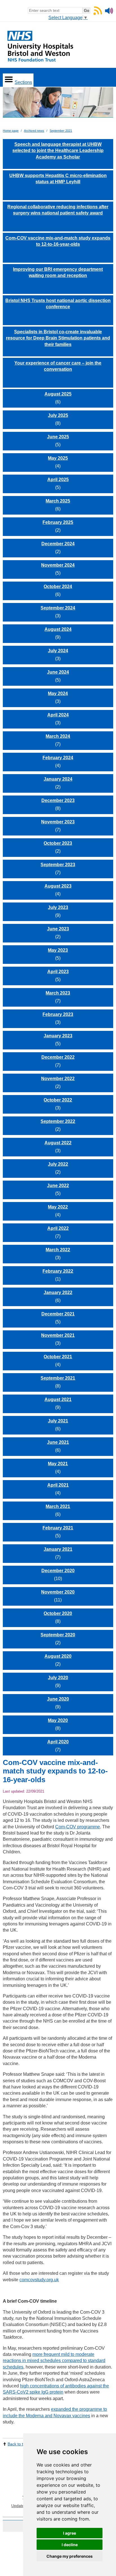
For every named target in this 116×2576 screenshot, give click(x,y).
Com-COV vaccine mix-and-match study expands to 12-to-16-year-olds (58, 241)
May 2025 (58, 458)
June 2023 (58, 929)
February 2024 (58, 758)
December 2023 (58, 800)
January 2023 (58, 1036)
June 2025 (58, 437)
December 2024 (58, 544)
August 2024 (58, 629)
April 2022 (58, 1228)
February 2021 (58, 1528)
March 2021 (58, 1506)
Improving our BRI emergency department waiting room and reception (58, 272)
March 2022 (58, 1250)
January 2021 (58, 1549)
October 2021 (58, 1357)
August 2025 (58, 394)
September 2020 (58, 1635)
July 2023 (58, 907)
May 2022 (58, 1207)
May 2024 (58, 693)
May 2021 (58, 1464)
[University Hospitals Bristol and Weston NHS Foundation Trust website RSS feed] (98, 13)
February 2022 (58, 1271)
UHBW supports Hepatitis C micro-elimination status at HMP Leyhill (58, 179)
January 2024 (58, 779)
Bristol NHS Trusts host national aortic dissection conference (58, 304)
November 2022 (58, 1079)
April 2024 (58, 715)
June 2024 (58, 672)
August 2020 (58, 1656)
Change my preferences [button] (70, 2556)
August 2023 (58, 886)
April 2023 (58, 972)
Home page (11, 131)
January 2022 (58, 1293)
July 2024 (58, 651)
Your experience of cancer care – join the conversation (58, 366)
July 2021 (58, 1421)
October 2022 (58, 1100)
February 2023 (58, 1014)
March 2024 (58, 736)
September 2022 (58, 1121)
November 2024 (58, 565)
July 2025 (58, 415)
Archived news (34, 131)
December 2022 (58, 1057)
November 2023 (58, 822)
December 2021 (58, 1314)
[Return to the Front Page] (58, 105)
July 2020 (58, 1678)
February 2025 (58, 522)
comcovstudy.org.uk (39, 2280)
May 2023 (58, 950)
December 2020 (58, 1571)
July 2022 (58, 1164)
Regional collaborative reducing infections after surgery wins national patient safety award (58, 210)
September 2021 (61, 131)
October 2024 (58, 587)
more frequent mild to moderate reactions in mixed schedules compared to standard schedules (54, 2361)
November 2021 (58, 1335)
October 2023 (58, 843)
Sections (23, 82)
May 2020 (58, 1720)
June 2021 (58, 1442)
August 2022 (58, 1143)
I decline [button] (70, 2545)
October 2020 (58, 1613)
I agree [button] (70, 2533)
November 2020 (58, 1592)
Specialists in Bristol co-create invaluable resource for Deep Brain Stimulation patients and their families (58, 338)
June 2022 (58, 1186)
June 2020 (58, 1699)
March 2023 (58, 993)
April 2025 (58, 480)
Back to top (18, 2444)
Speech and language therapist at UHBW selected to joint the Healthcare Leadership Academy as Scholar (58, 151)
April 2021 (58, 1485)
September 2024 (58, 608)
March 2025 (58, 501)
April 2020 (58, 1742)
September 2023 (58, 865)
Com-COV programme (78, 1827)
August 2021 (58, 1399)
